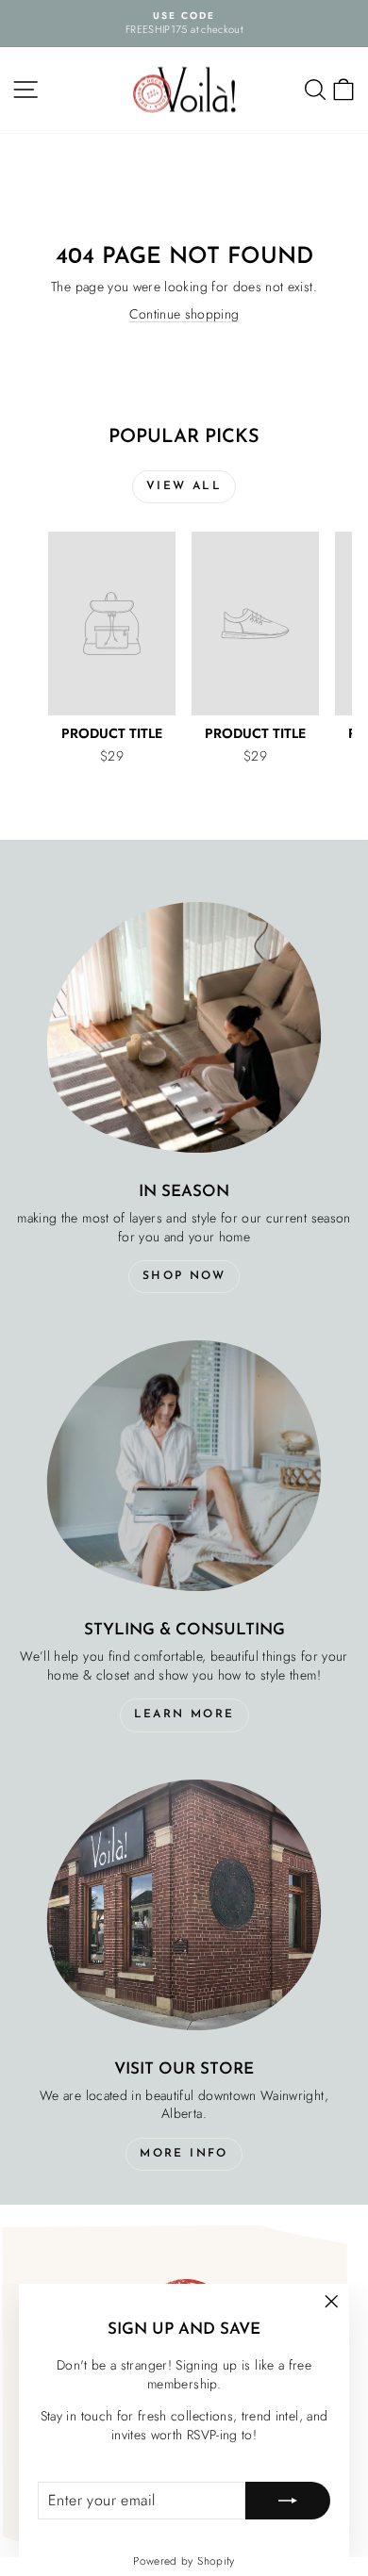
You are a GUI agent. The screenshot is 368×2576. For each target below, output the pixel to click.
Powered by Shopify (184, 2561)
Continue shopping (184, 314)
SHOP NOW (184, 1276)
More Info (184, 2154)
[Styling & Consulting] (184, 1465)
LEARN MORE (184, 1715)
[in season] (184, 1027)
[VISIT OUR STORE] (184, 1904)
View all (184, 486)
